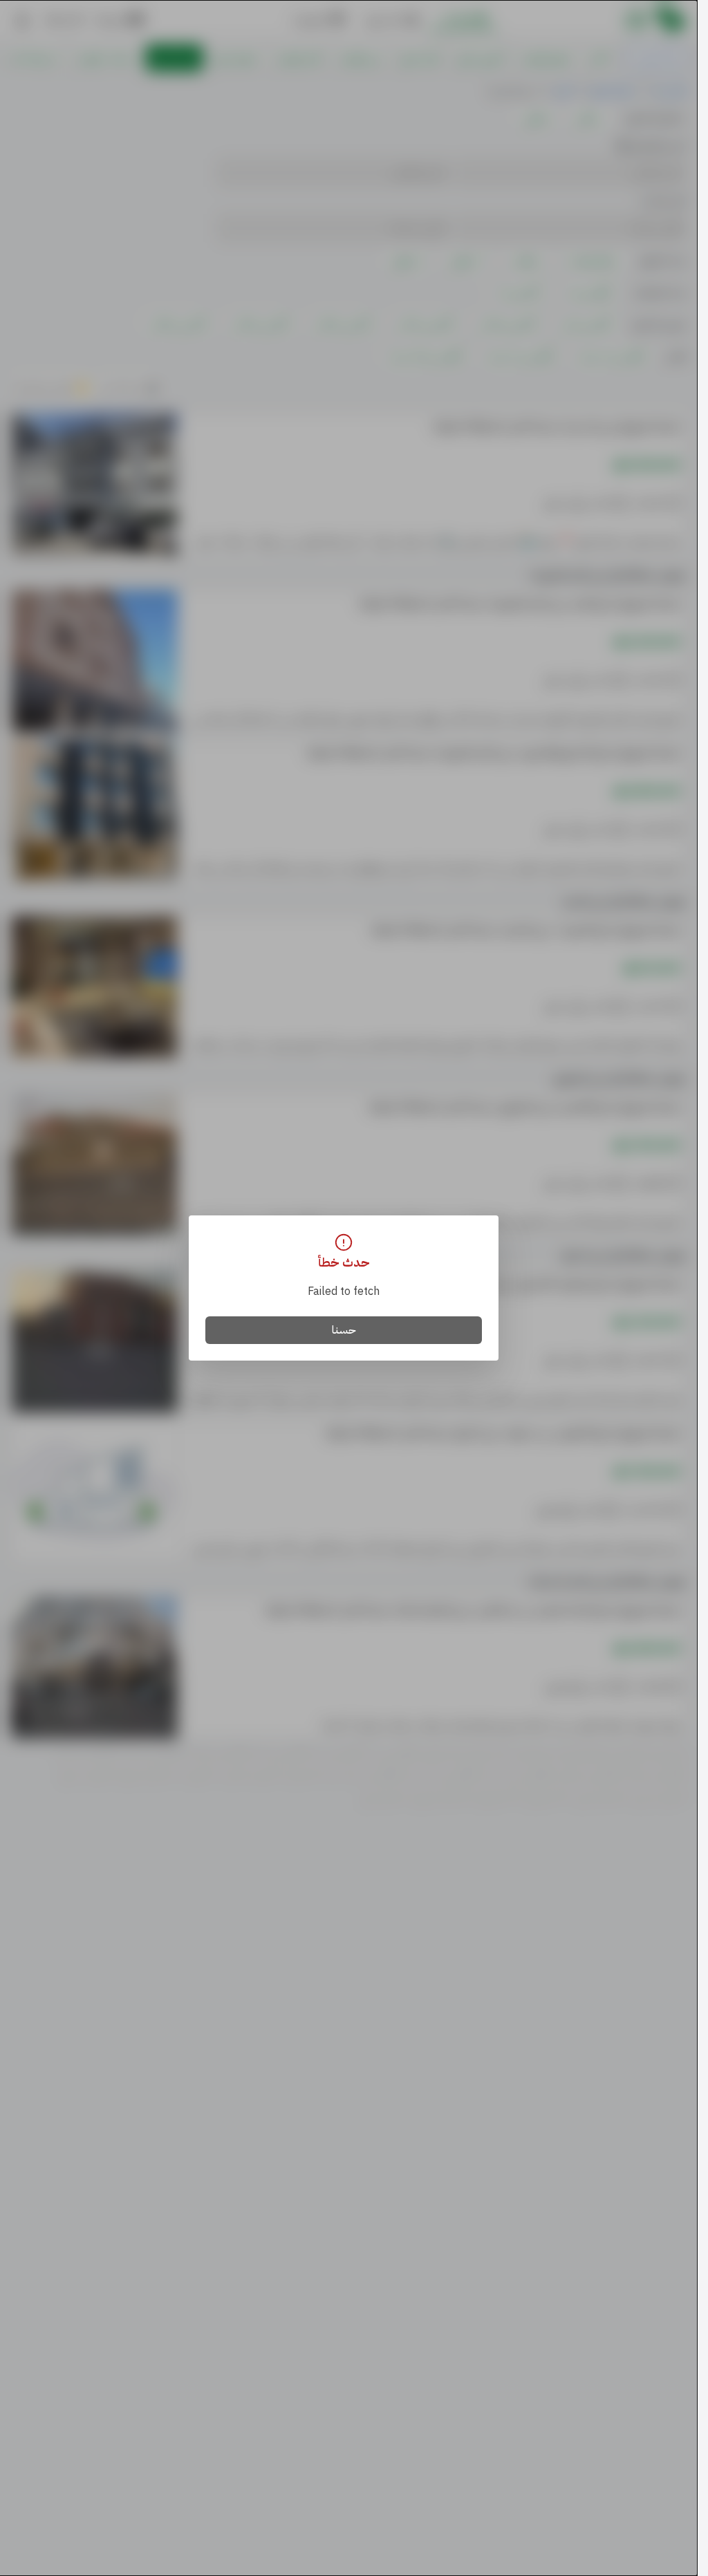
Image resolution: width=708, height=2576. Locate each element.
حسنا (344, 1330)
